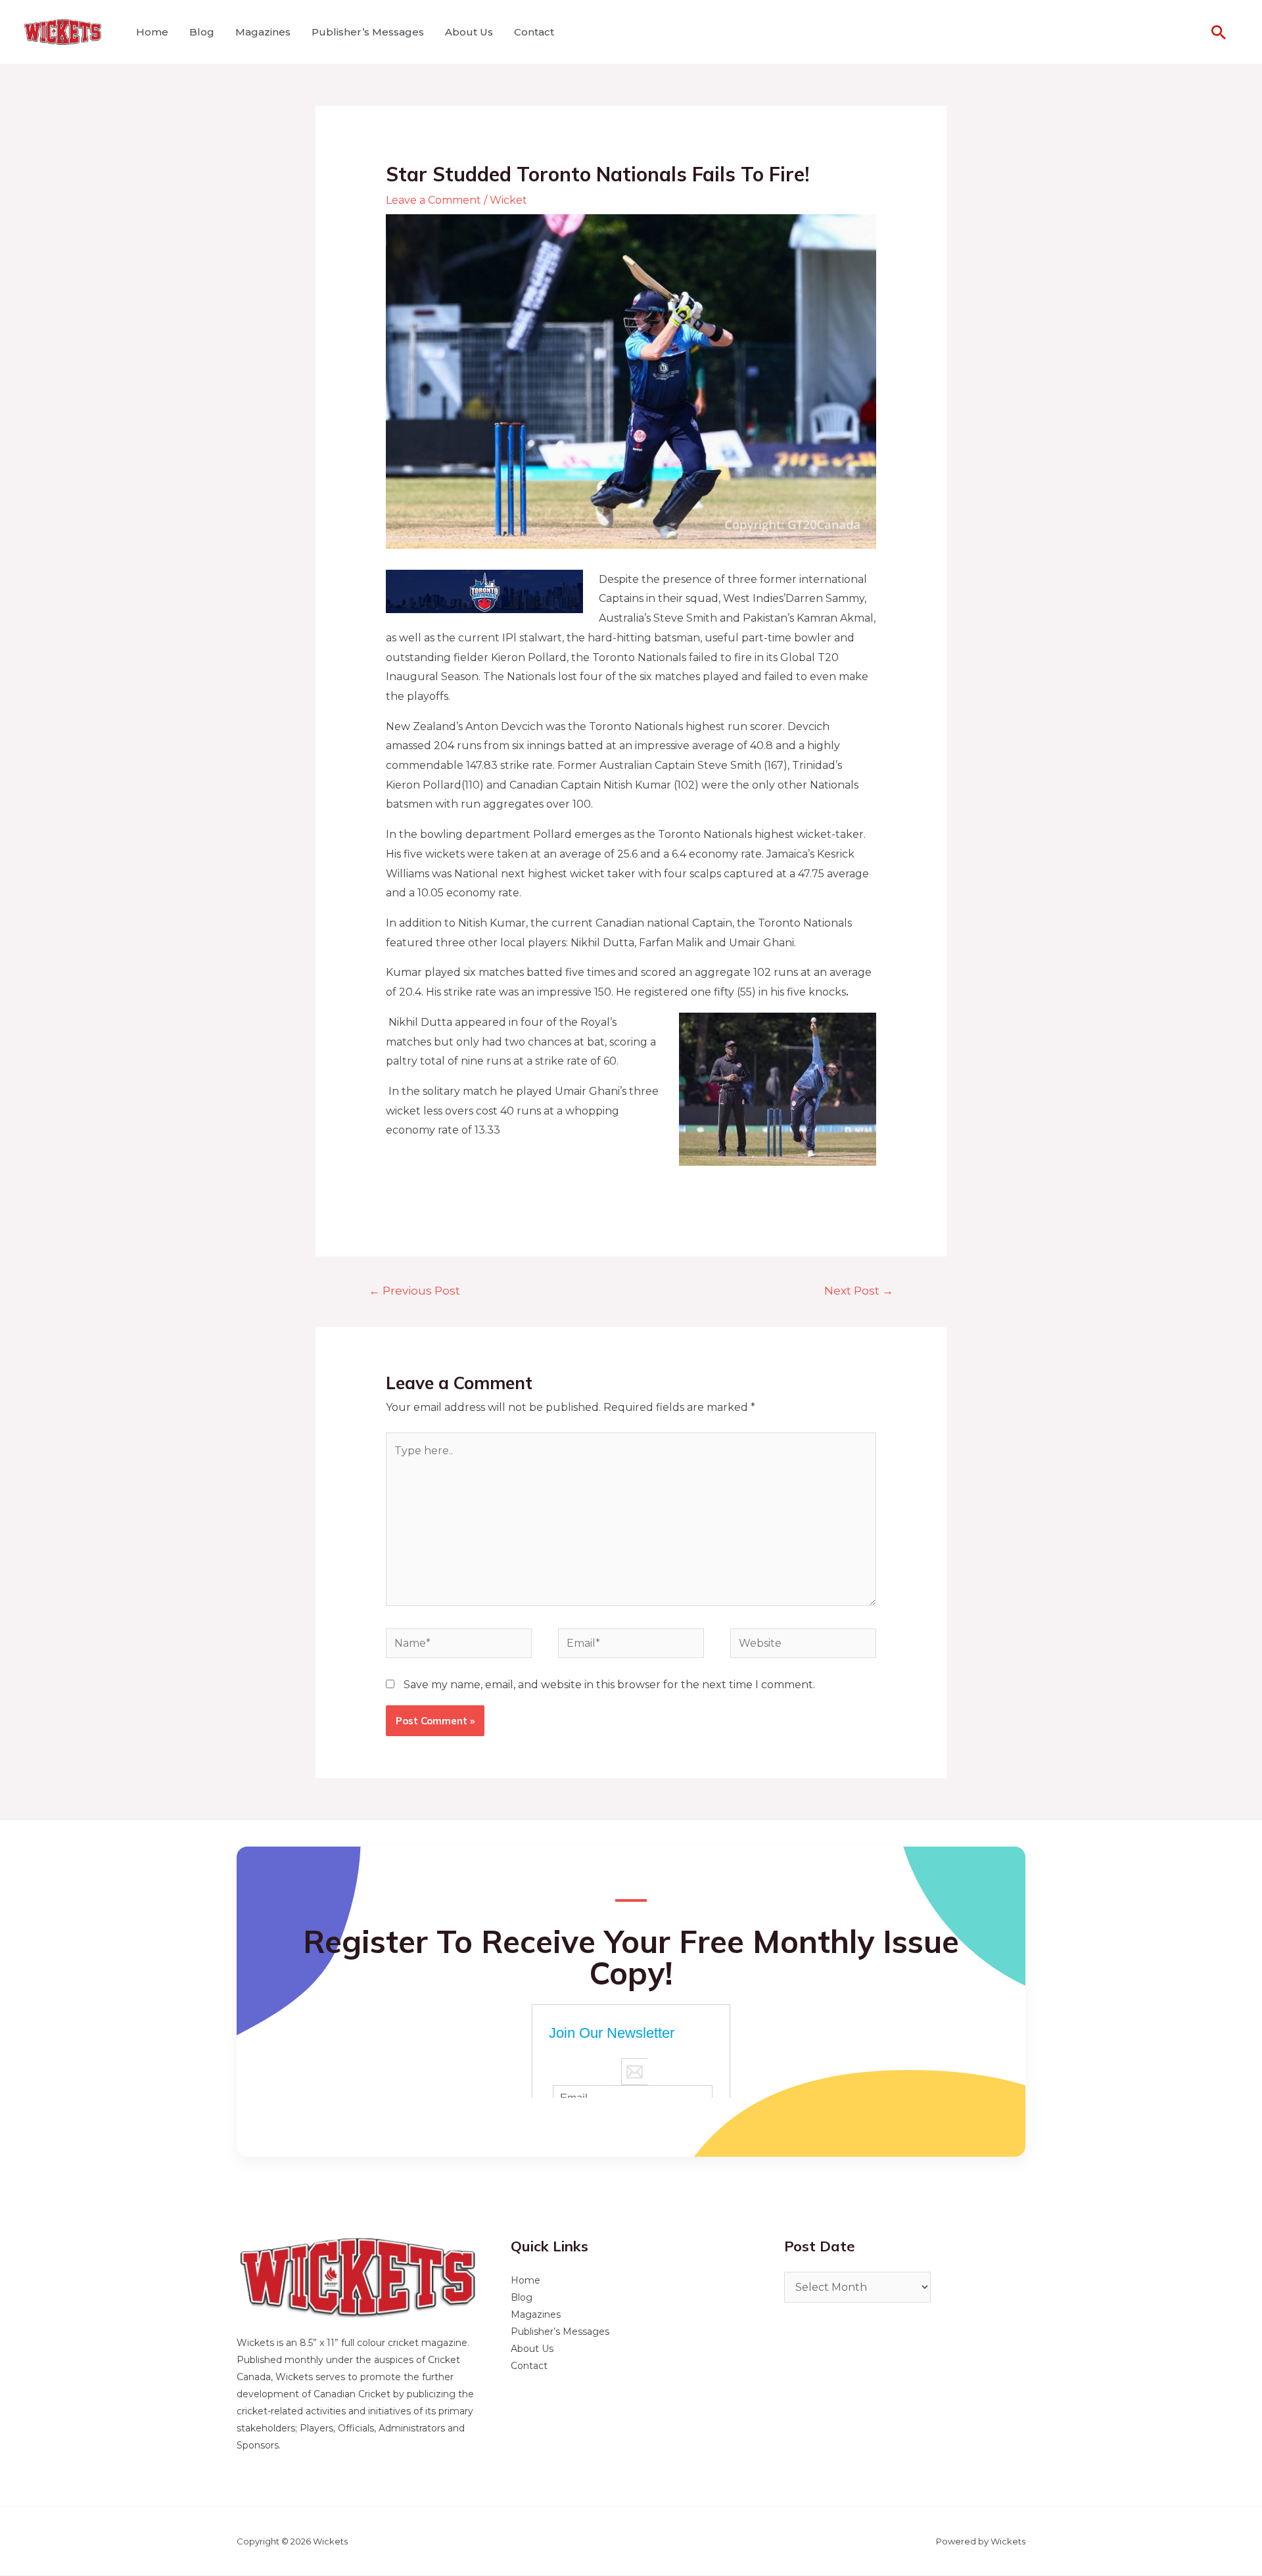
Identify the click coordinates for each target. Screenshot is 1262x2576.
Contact (534, 32)
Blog (202, 32)
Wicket (508, 200)
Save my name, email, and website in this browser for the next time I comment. (609, 1685)
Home (152, 32)
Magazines (263, 32)
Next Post (859, 1290)
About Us (469, 32)
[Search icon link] (1219, 32)
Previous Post (414, 1290)
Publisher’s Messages (368, 32)
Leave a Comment (433, 200)
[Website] (803, 1646)
